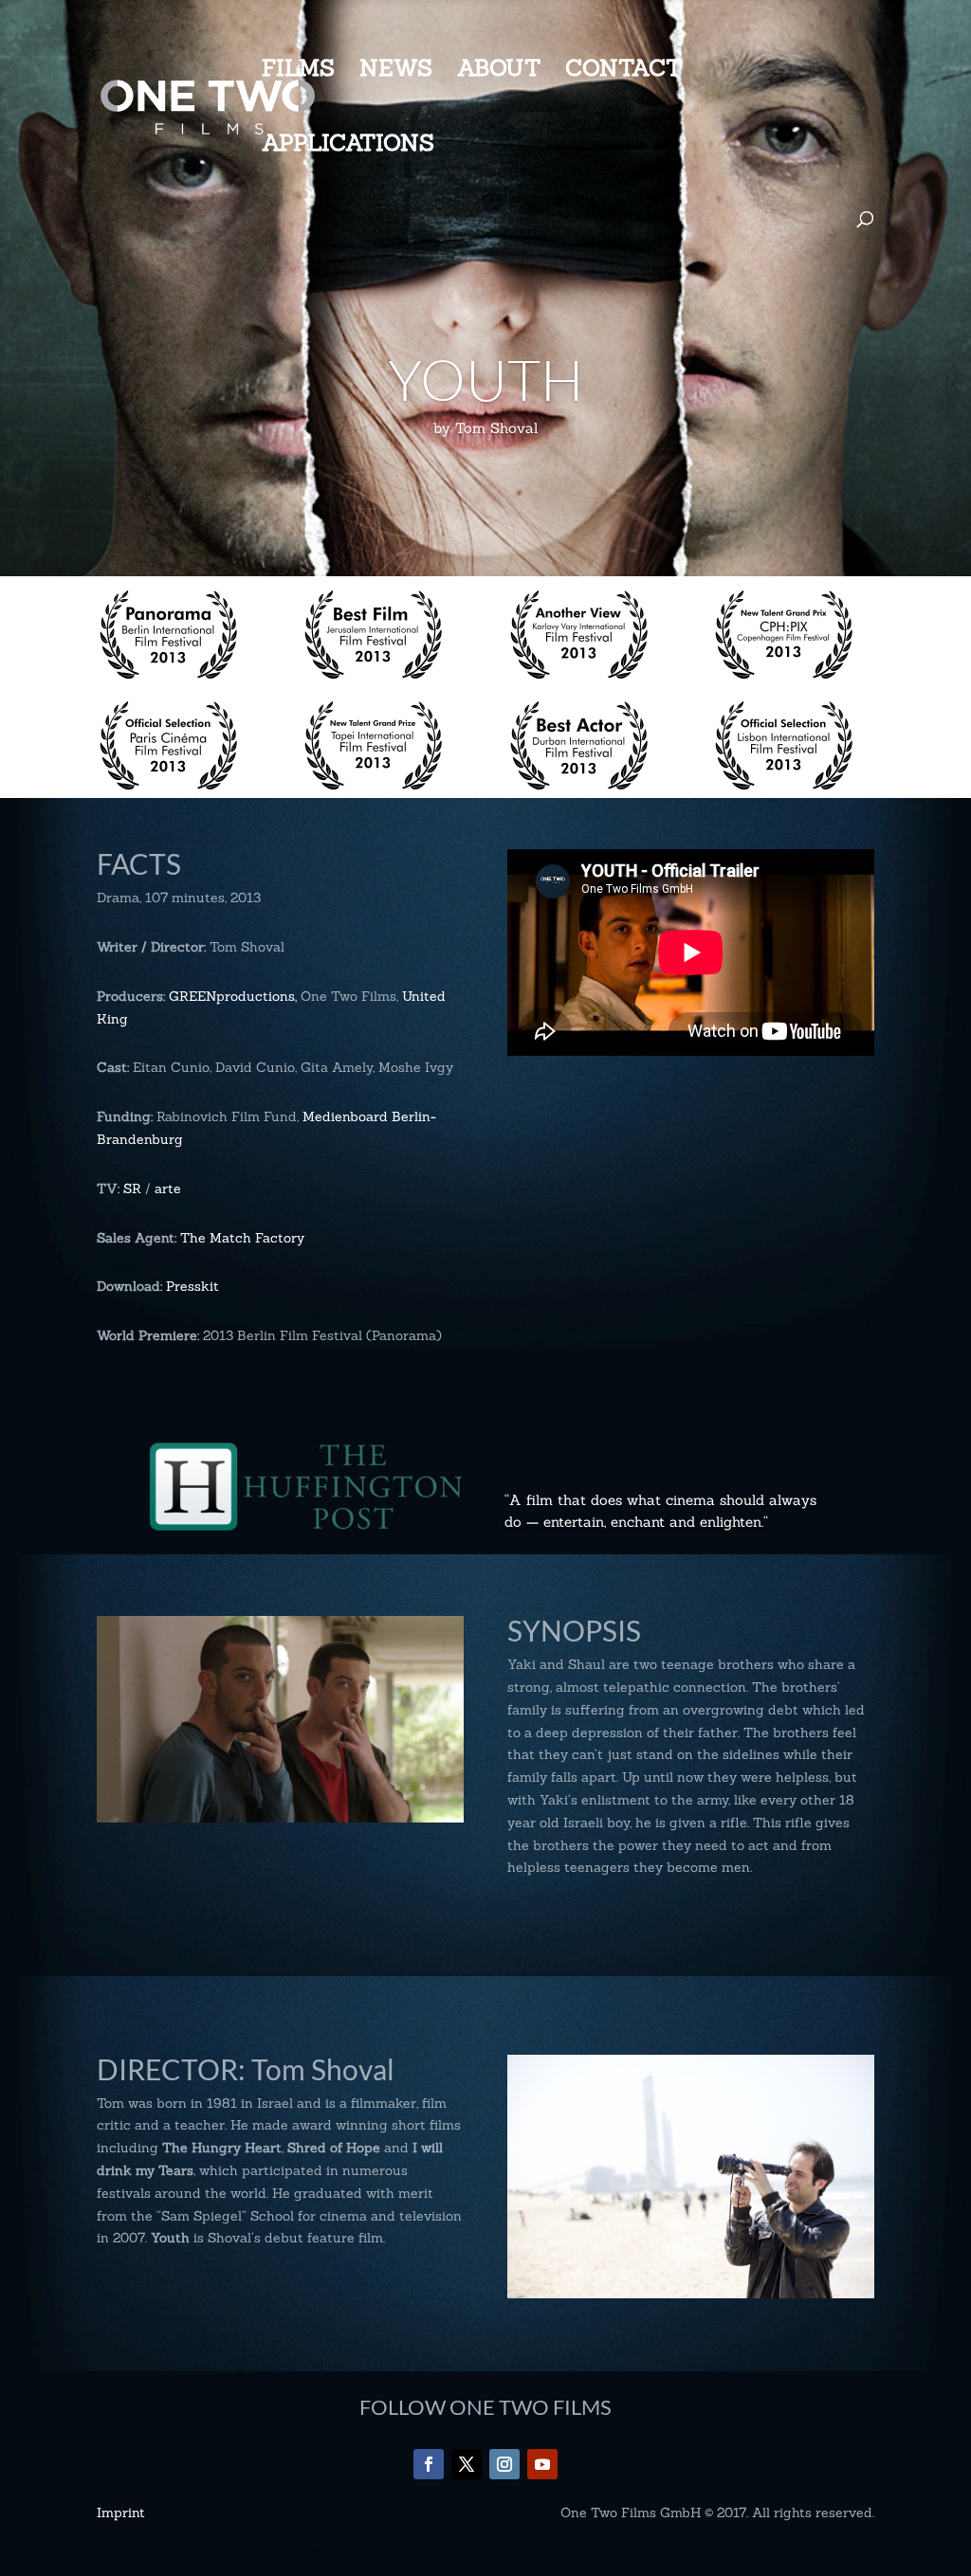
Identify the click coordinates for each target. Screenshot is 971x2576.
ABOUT (499, 72)
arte (168, 1188)
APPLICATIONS (348, 147)
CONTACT (623, 72)
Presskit (192, 1286)
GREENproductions (232, 996)
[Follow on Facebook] (429, 2464)
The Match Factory (242, 1238)
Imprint (121, 2513)
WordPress (409, 2549)
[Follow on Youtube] (542, 2464)
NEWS (396, 72)
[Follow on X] (467, 2464)
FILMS (298, 72)
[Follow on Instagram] (504, 2464)
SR (132, 1188)
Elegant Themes (234, 2549)
